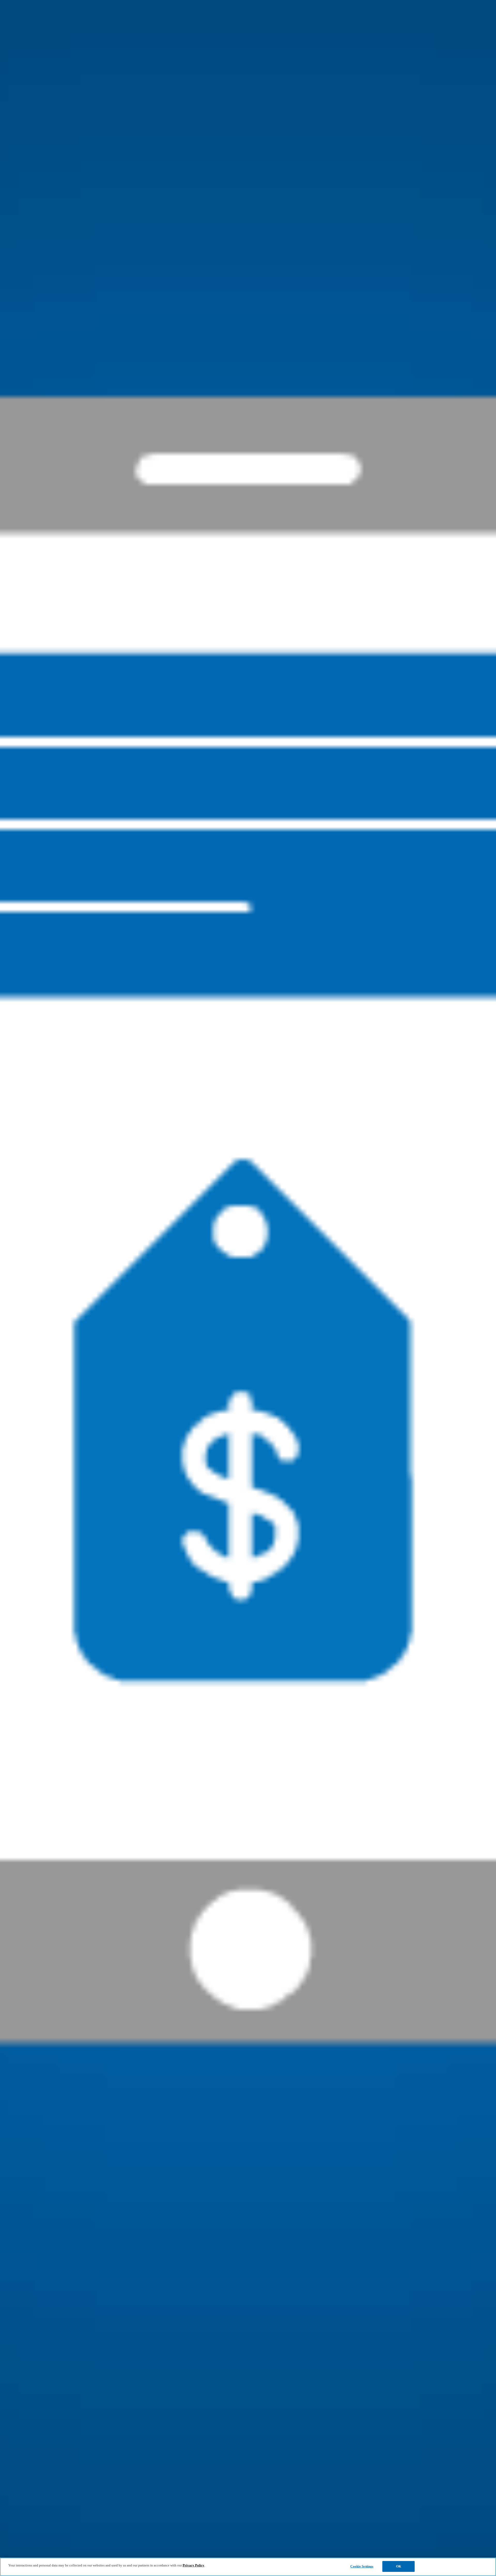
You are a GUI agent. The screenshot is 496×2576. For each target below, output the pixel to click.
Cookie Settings (362, 2566)
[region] (248, 2567)
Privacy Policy (193, 2565)
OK (399, 2566)
